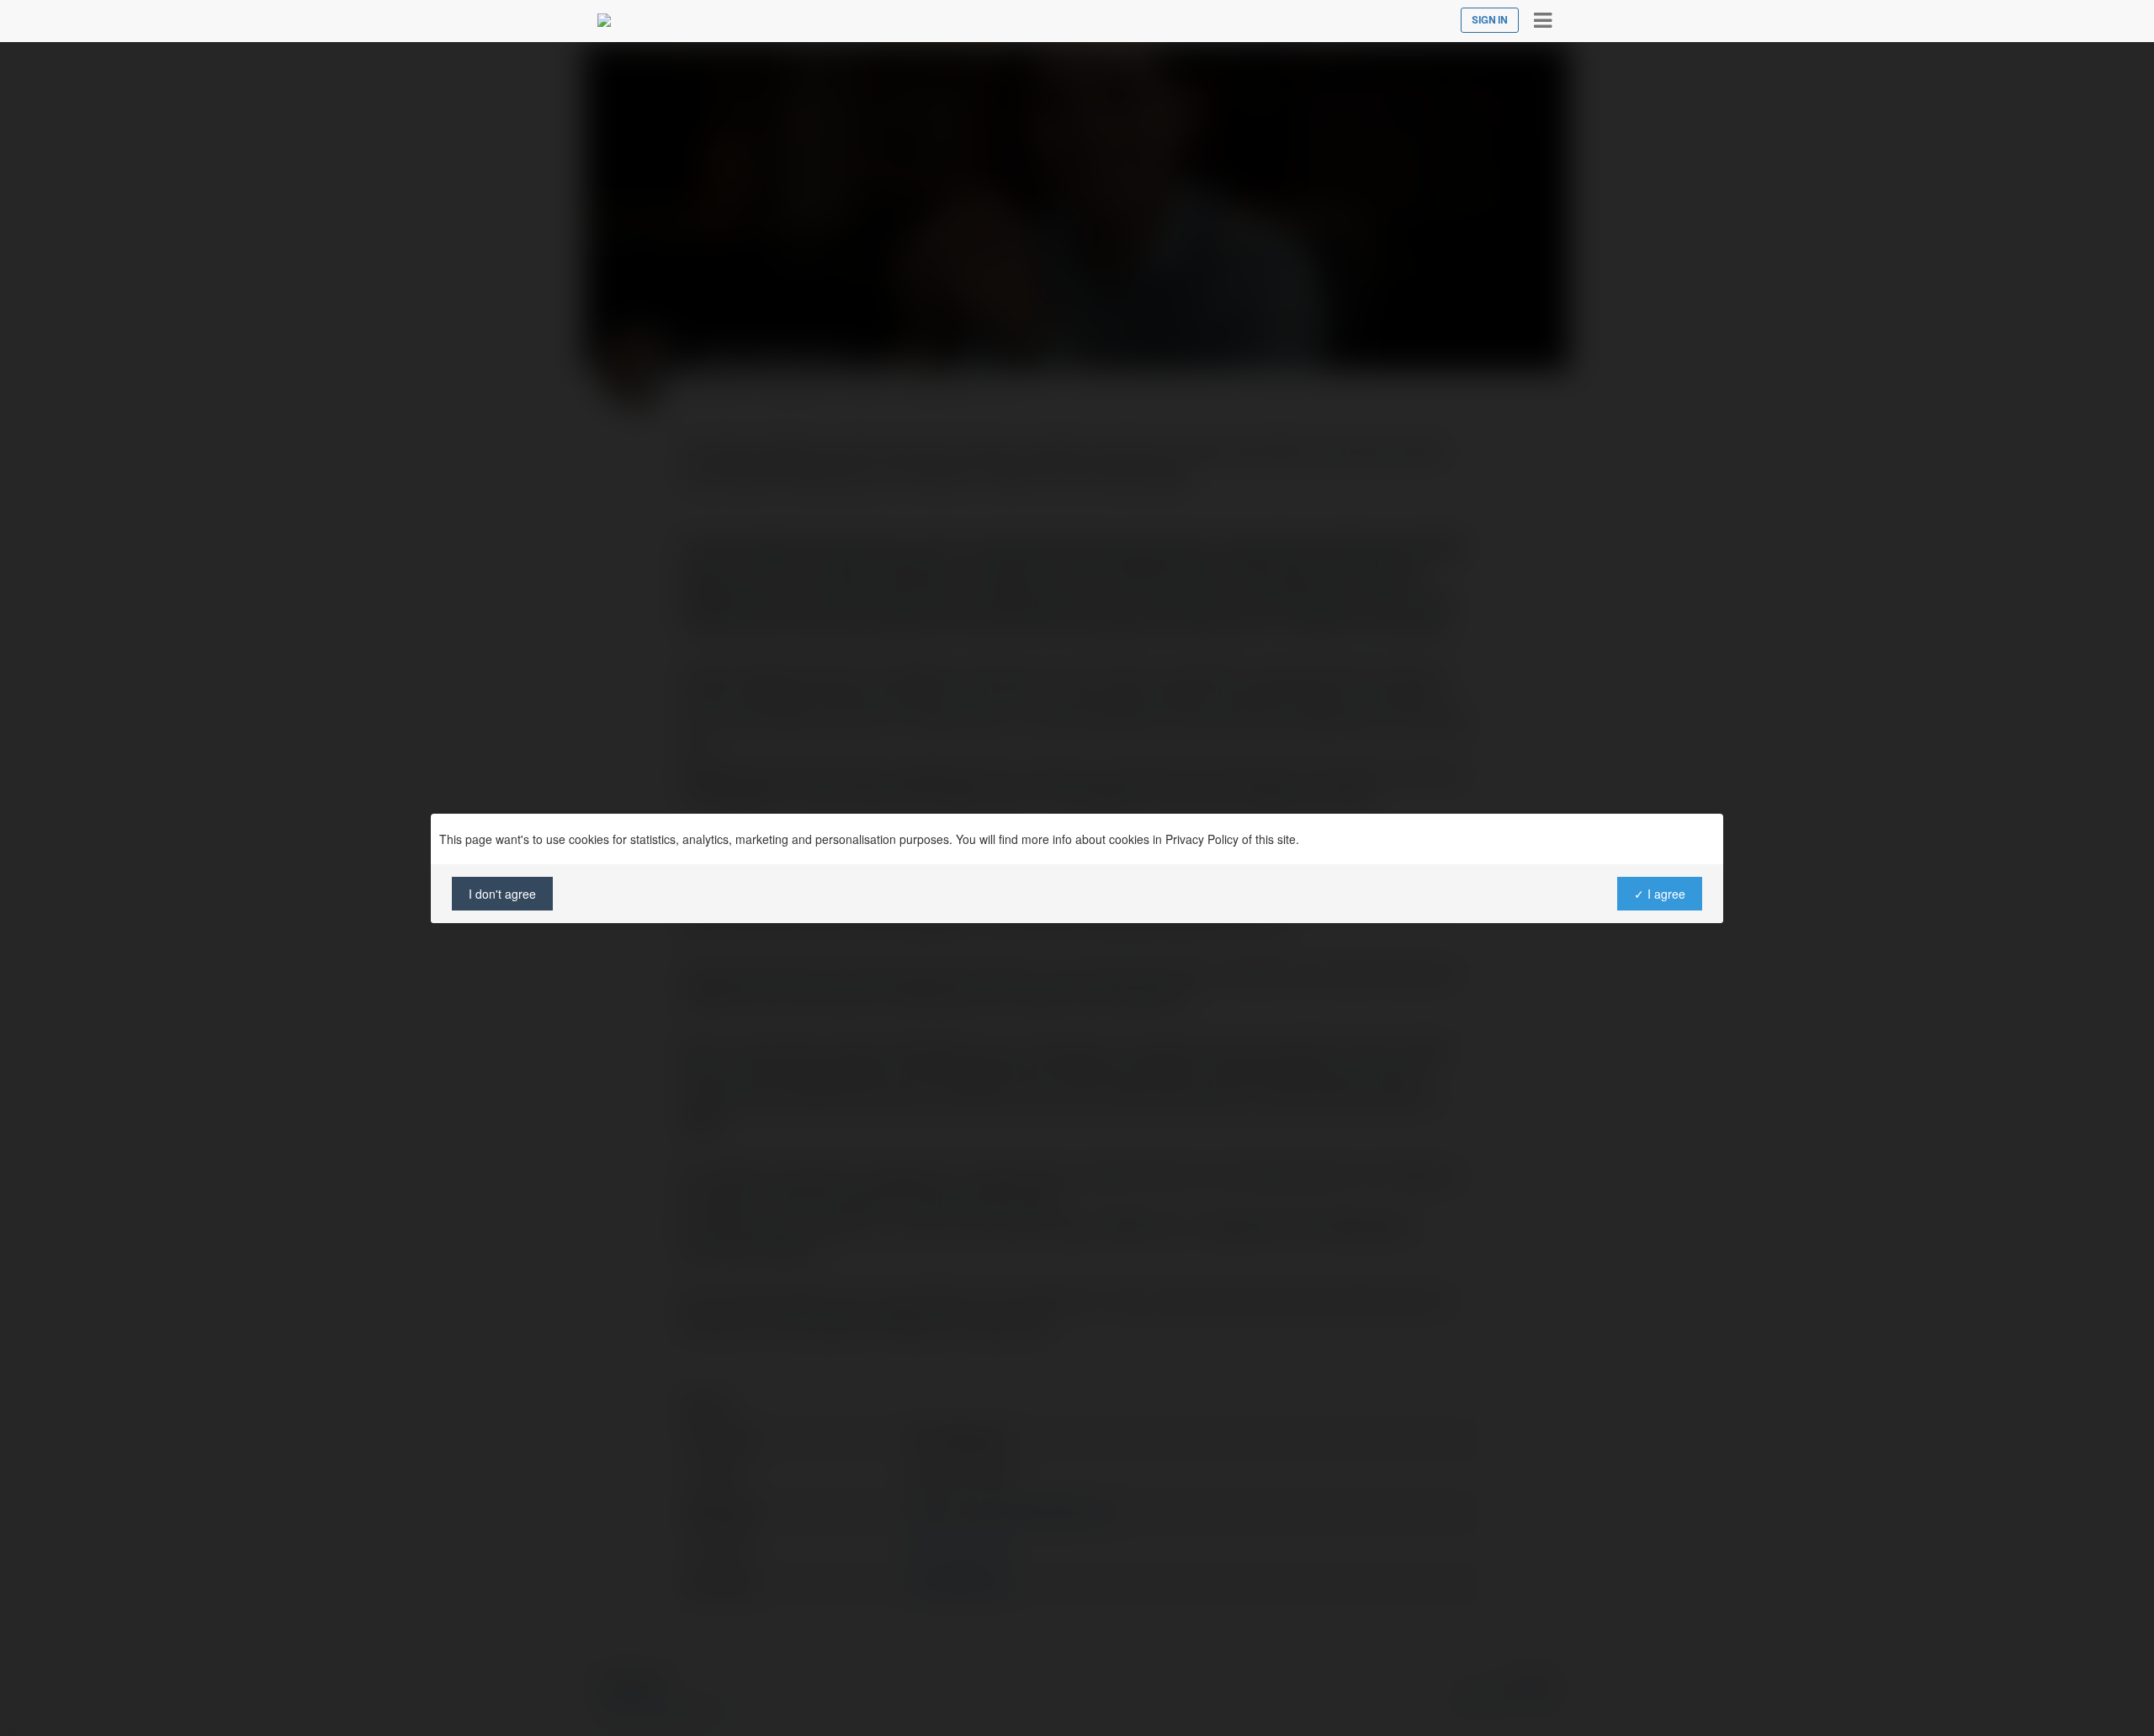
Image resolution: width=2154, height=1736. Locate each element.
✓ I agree (1660, 894)
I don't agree (502, 894)
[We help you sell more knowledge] (604, 20)
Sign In (1490, 20)
